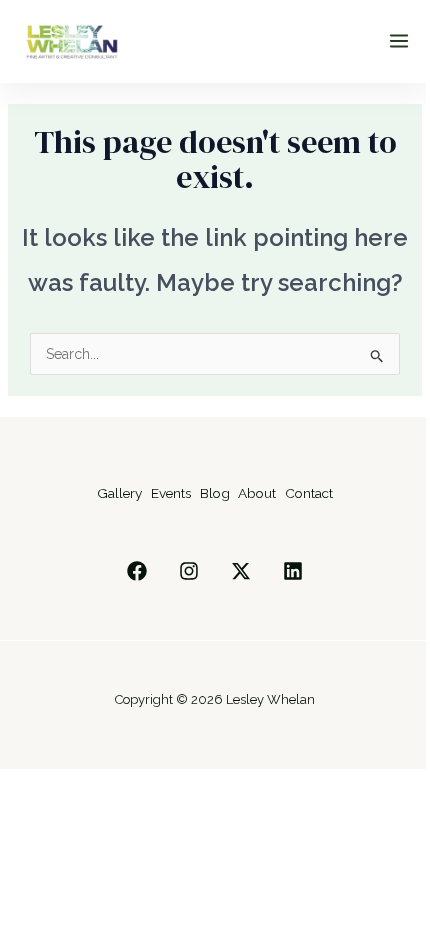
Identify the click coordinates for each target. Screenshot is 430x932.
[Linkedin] (293, 571)
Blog (215, 493)
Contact (309, 493)
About (257, 493)
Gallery (119, 493)
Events (171, 493)
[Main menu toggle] (399, 41)
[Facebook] (137, 571)
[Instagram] (189, 571)
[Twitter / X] (241, 571)
